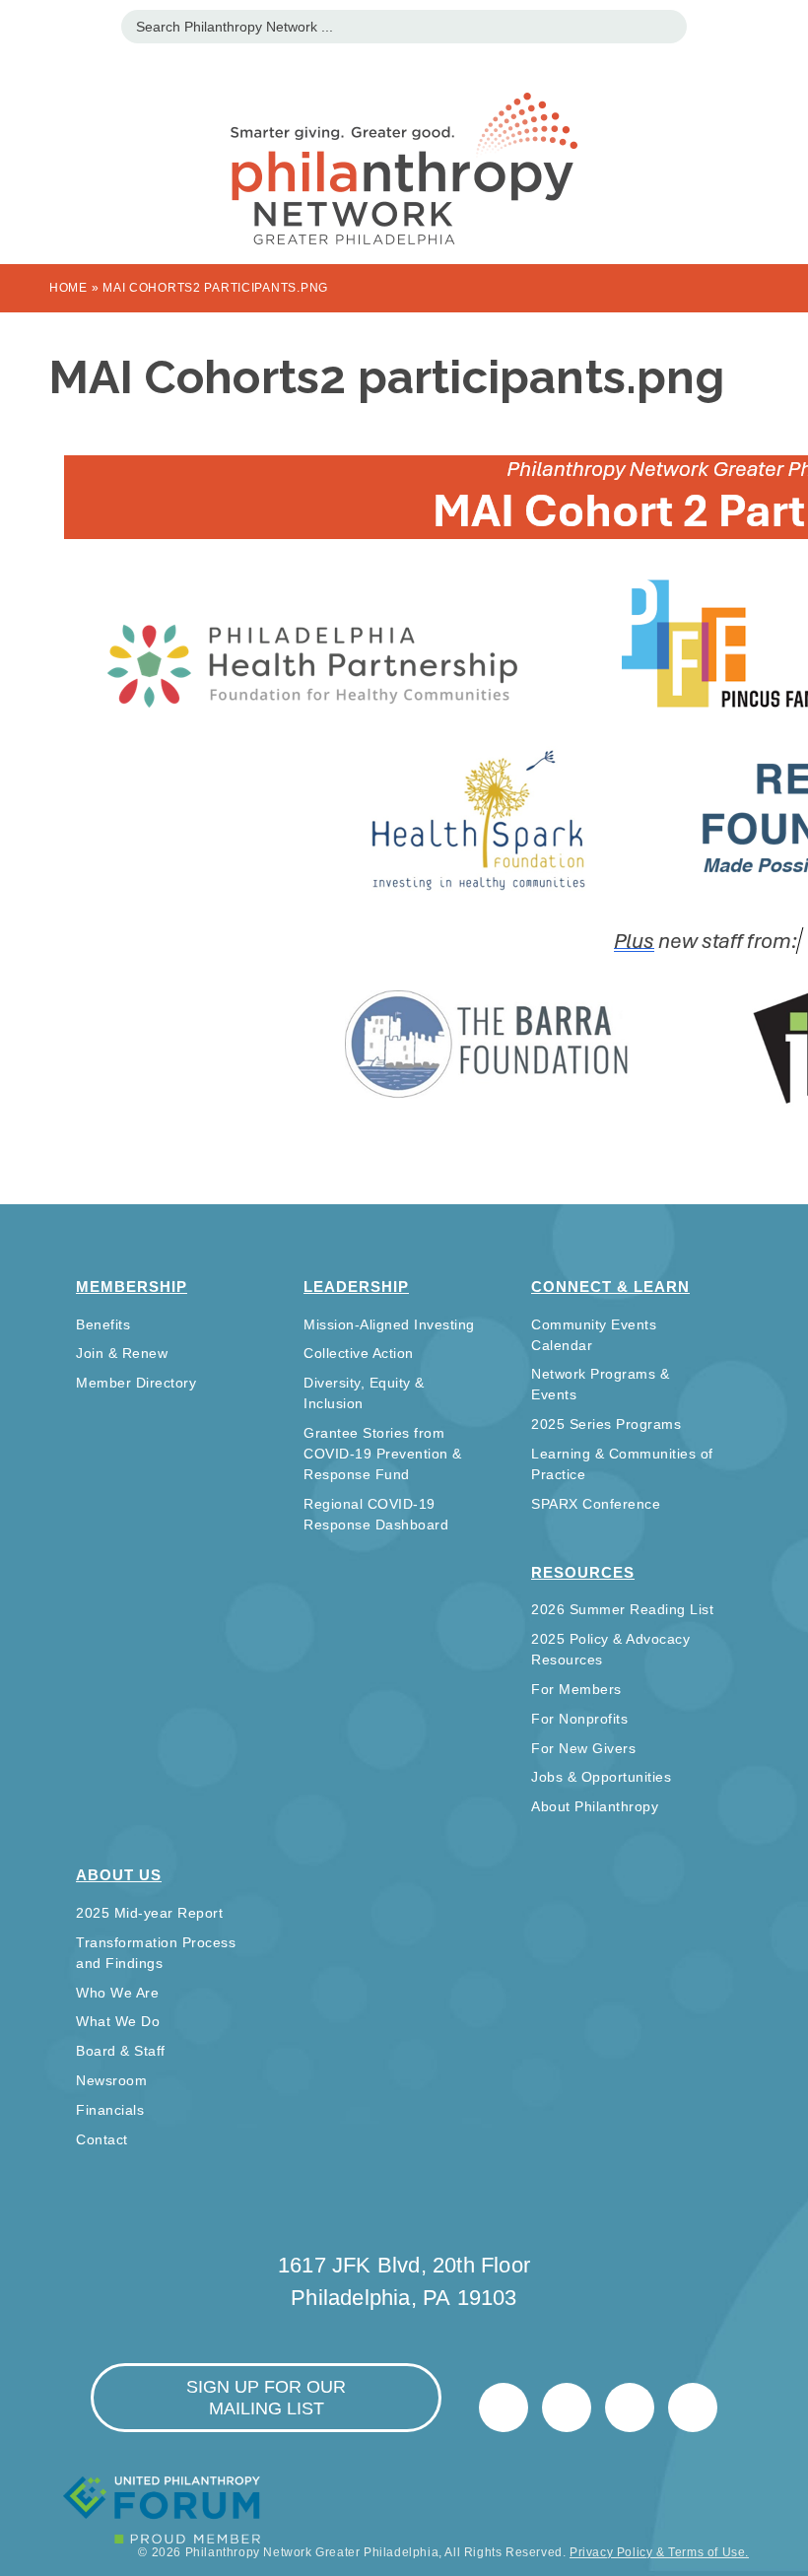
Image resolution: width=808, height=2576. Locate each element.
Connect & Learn (610, 1287)
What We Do (118, 2021)
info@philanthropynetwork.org (630, 2407)
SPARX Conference (596, 1504)
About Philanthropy (595, 1806)
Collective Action (359, 1353)
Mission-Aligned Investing (389, 1324)
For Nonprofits (579, 1719)
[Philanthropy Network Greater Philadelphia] (404, 144)
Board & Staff (121, 2051)
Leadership (356, 1287)
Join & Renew (122, 1353)
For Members (576, 1689)
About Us (119, 1875)
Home (68, 288)
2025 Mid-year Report (149, 1913)
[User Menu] (783, 24)
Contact (102, 2139)
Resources (583, 1572)
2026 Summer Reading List (622, 1609)
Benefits (103, 1324)
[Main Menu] (25, 24)
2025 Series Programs (606, 1424)
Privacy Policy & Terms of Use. (659, 2552)
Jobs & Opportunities (601, 1777)
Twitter (504, 2407)
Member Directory (136, 1383)
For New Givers (583, 1748)
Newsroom (111, 2080)
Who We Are (117, 1993)
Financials (110, 2110)
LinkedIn (567, 2407)
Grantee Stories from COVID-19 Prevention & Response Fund (383, 1454)
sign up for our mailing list (266, 2398)
